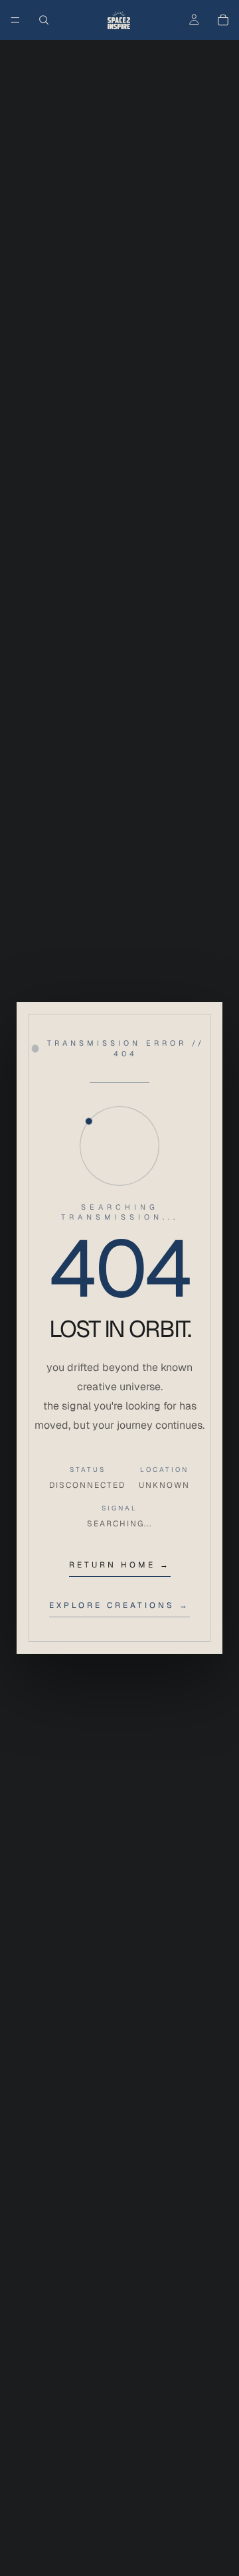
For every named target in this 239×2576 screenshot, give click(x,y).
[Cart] (223, 20)
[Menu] (15, 20)
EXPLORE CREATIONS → (119, 1605)
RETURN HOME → (120, 1565)
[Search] (44, 20)
